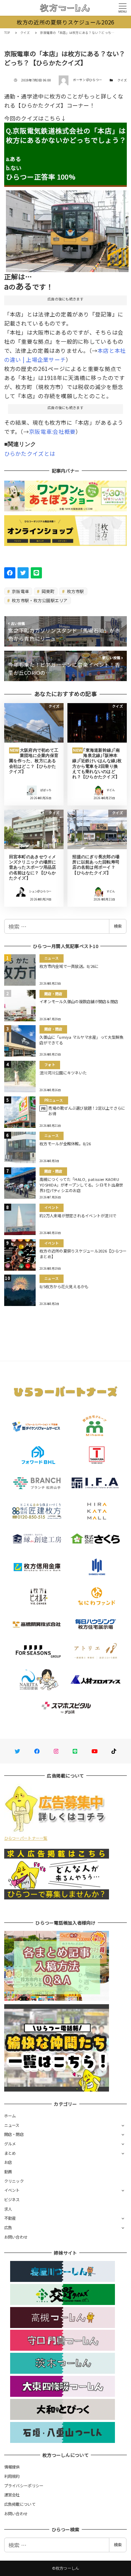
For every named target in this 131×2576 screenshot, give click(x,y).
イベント (12, 2190)
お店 (8, 2162)
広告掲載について (20, 2504)
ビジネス (12, 2199)
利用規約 (12, 2476)
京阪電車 (20, 591)
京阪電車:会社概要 (52, 431)
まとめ (10, 2153)
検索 (118, 926)
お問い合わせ (16, 2237)
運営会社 (12, 2495)
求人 (8, 2209)
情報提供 (12, 2467)
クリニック (14, 2181)
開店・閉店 (14, 2134)
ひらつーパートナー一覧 (26, 1838)
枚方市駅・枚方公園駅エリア (39, 600)
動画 (8, 2172)
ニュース (12, 2125)
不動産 (10, 2218)
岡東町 (48, 591)
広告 (8, 2227)
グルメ (10, 2144)
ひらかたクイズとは (31, 453)
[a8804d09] (67, 228)
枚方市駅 (75, 591)
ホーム (10, 2116)
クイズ (122, 80)
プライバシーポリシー (24, 2486)
